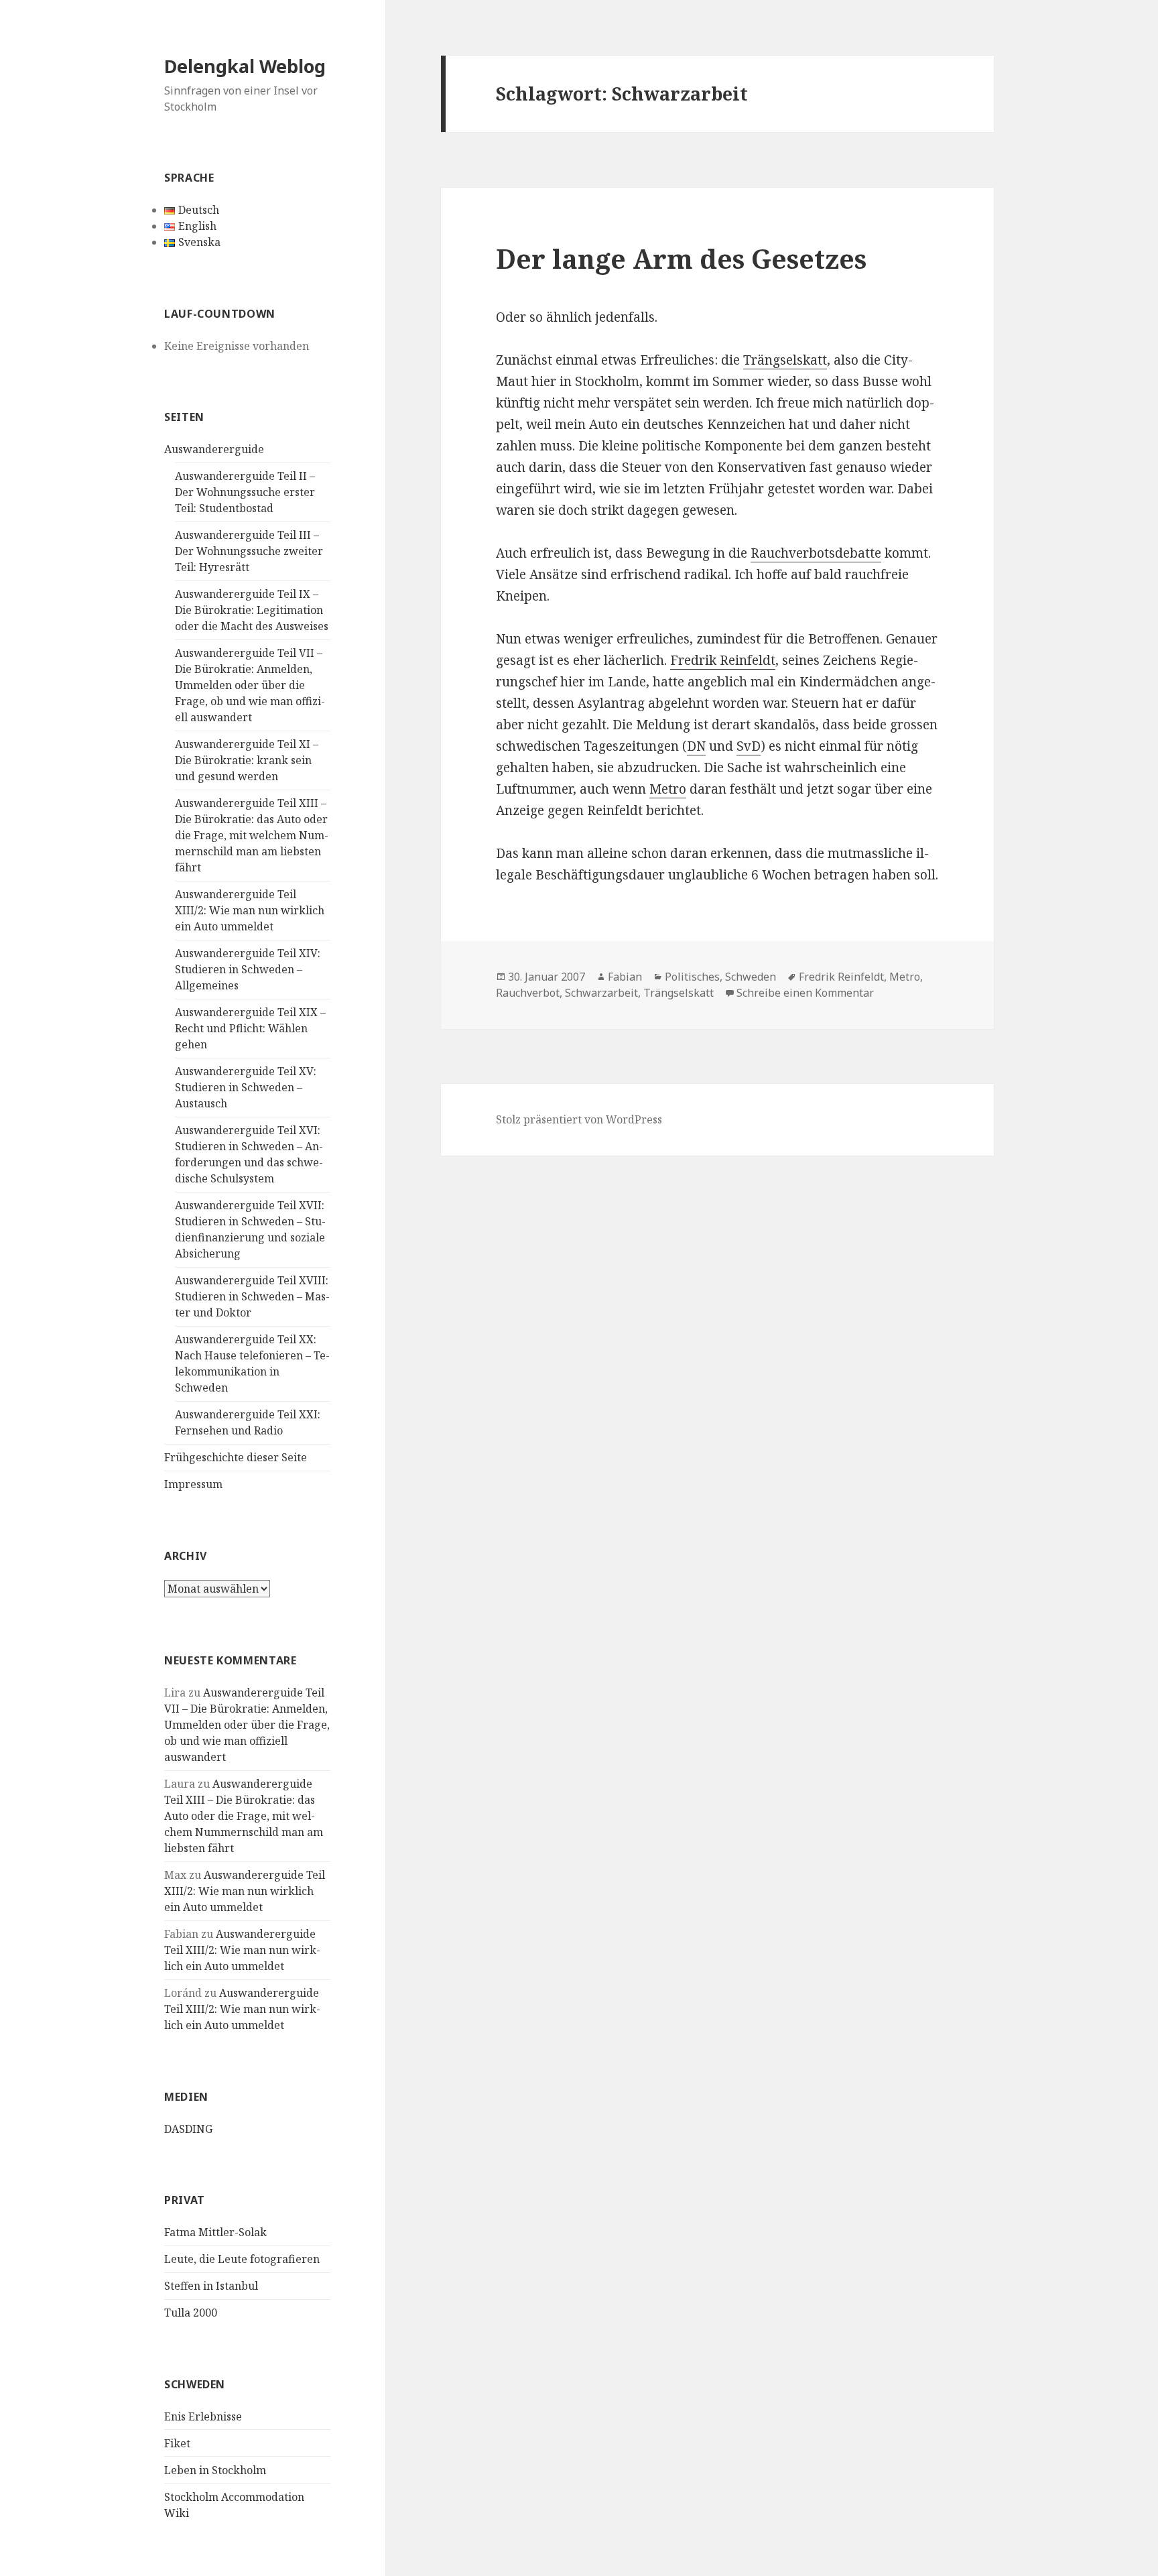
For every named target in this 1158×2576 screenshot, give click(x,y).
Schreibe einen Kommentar (805, 993)
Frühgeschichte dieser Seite (236, 1457)
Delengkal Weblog (245, 66)
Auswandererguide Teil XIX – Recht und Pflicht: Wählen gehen (250, 1028)
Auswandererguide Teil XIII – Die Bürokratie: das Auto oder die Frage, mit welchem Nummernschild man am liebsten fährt (252, 835)
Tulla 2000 (191, 2313)
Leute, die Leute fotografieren (242, 2259)
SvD (749, 746)
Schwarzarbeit (601, 993)
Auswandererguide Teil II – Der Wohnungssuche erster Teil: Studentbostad (245, 492)
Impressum (193, 1484)
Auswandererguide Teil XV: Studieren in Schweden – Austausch (246, 1087)
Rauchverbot (528, 993)
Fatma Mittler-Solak (215, 2232)
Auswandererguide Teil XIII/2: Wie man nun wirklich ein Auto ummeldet (250, 910)
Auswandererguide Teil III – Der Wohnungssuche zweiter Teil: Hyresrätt (249, 551)
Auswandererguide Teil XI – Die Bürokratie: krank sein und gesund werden (247, 760)
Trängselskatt (785, 360)
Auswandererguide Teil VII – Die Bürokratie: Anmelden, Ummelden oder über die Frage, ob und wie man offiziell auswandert (250, 685)
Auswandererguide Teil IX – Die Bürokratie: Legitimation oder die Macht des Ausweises (252, 610)
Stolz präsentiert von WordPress (579, 1119)
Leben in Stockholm (215, 2470)
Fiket (177, 2443)
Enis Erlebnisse (203, 2416)
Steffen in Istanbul (211, 2286)
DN (696, 746)
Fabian (625, 977)
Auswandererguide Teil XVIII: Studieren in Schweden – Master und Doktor (252, 1296)
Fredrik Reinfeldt (723, 660)
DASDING (188, 2129)
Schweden (751, 977)
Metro (668, 789)
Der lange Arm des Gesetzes (681, 258)
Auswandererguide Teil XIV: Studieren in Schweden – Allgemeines (248, 969)
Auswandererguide (214, 449)
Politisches (692, 977)
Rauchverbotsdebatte (816, 553)
